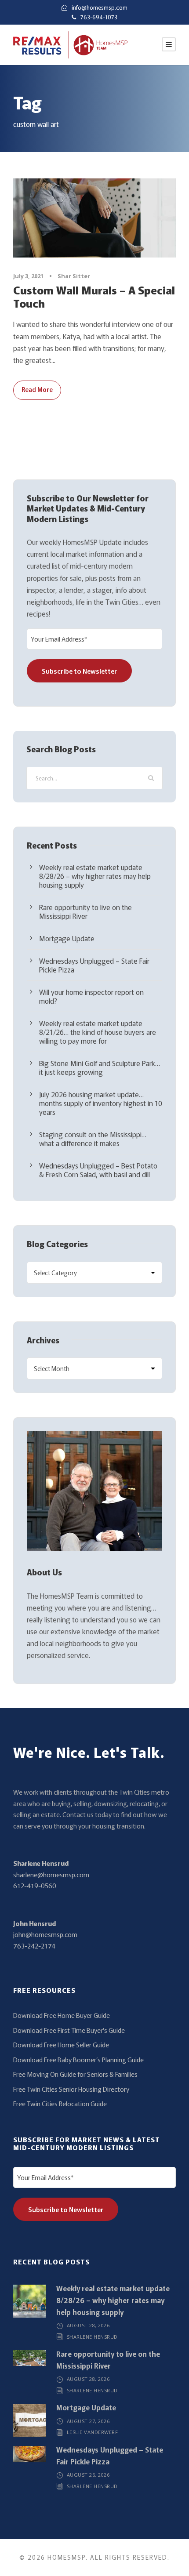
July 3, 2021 (28, 276)
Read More (37, 389)
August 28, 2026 (88, 2325)
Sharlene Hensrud (41, 1863)
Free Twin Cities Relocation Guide (60, 2103)
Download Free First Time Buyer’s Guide (69, 2030)
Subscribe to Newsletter (79, 671)
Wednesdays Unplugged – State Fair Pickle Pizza (94, 965)
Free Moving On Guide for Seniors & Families (75, 2074)
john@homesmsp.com (45, 1934)
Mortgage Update (67, 938)
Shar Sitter (74, 276)
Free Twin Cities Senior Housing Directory (71, 2089)
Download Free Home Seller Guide (61, 2044)
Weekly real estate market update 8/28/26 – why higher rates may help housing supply (95, 876)
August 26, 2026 (88, 2475)
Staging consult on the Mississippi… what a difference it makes (93, 1139)
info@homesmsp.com (100, 7)
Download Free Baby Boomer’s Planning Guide (78, 2059)
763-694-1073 (99, 17)
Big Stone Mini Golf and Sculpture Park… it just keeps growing (100, 1067)
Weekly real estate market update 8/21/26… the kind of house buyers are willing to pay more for (98, 1032)
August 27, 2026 (88, 2421)
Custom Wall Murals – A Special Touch (94, 296)
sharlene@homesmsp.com (51, 1874)
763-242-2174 (34, 1946)
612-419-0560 (35, 1885)
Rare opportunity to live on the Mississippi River (85, 911)
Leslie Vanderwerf (93, 2432)
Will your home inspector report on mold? (91, 996)
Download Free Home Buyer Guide (62, 2015)
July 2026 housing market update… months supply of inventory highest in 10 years (101, 1103)
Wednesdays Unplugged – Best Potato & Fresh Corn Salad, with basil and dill (98, 1170)
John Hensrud (35, 1923)
